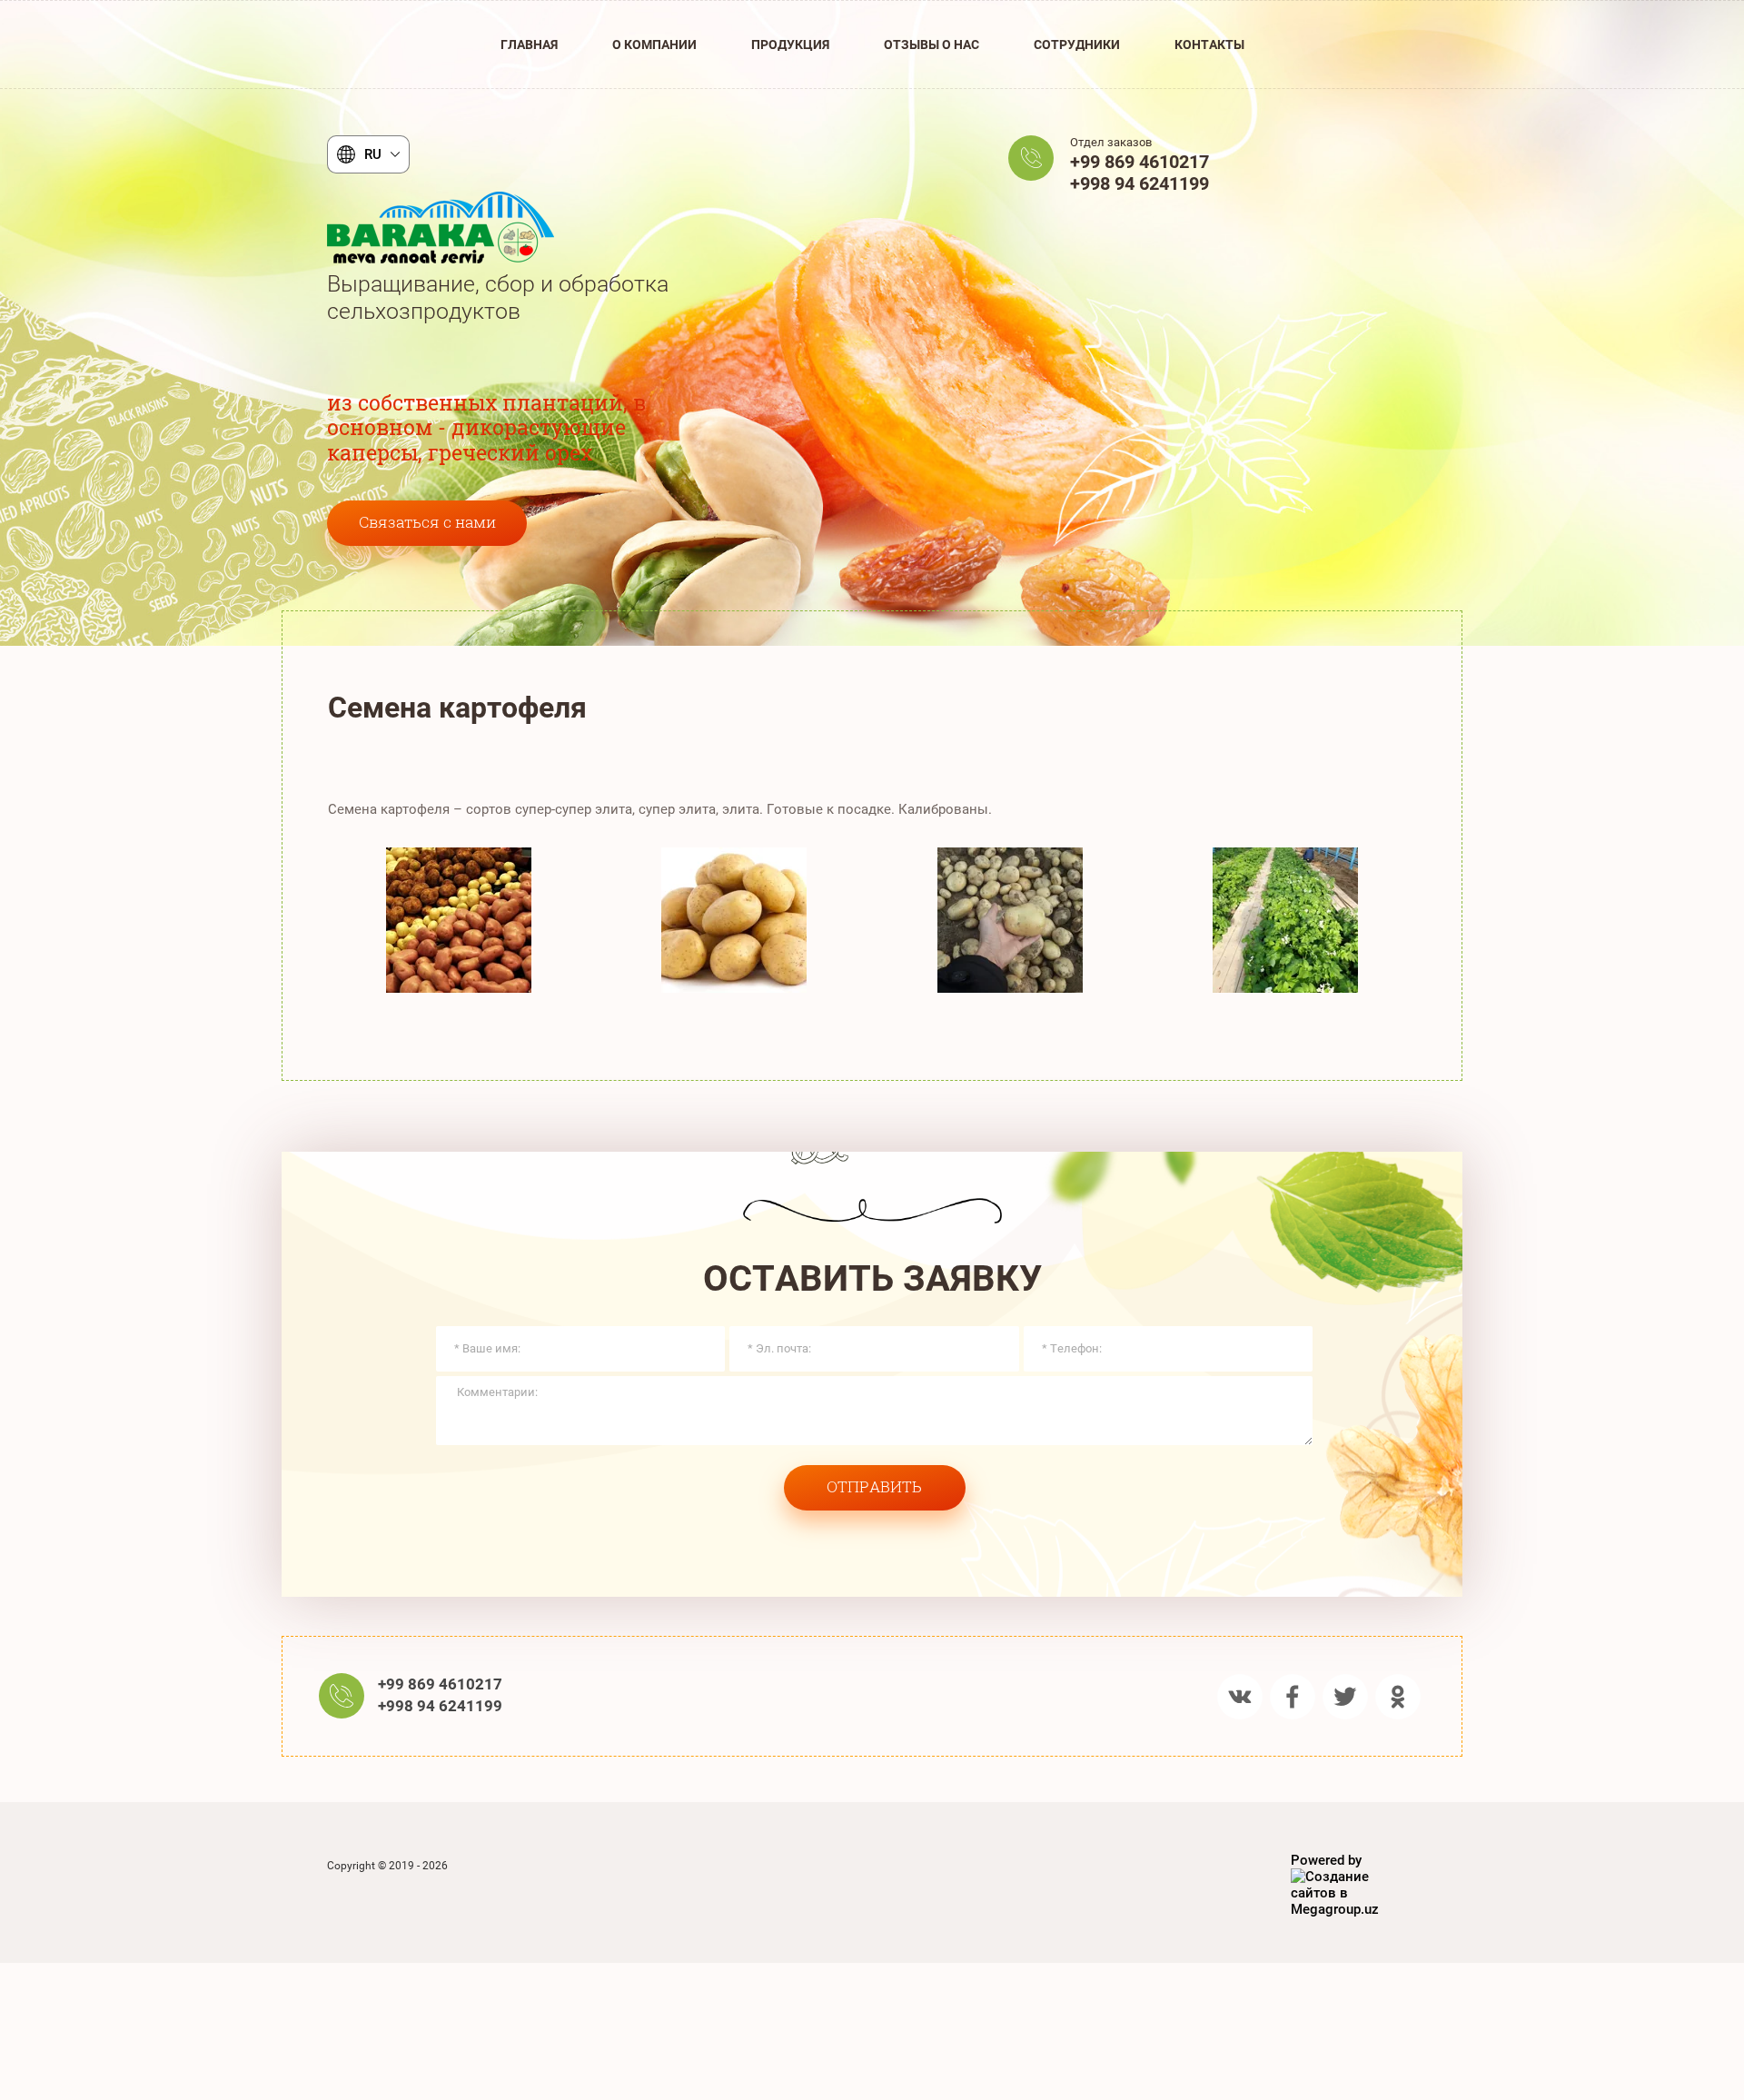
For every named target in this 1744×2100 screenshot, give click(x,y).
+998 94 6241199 (1140, 183)
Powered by (1326, 1860)
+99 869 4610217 (1140, 162)
